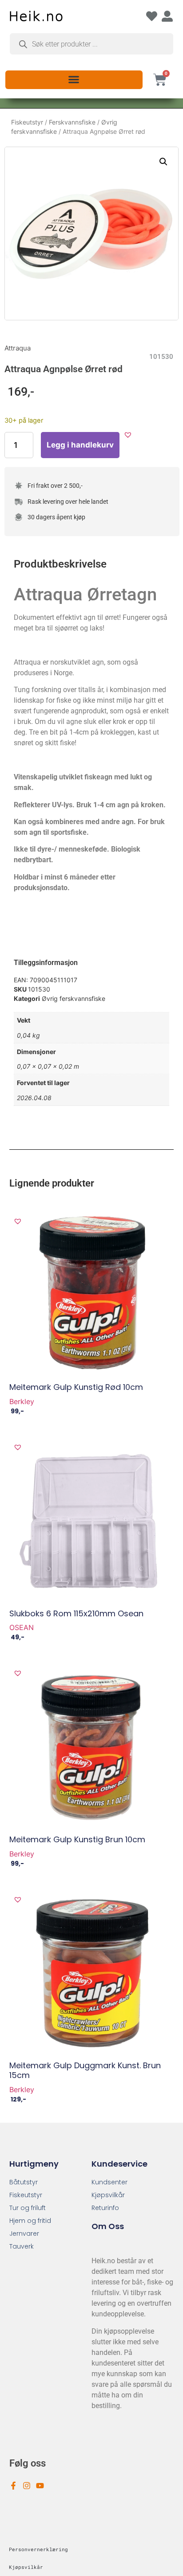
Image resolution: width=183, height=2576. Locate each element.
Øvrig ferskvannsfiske (74, 998)
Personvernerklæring (38, 2549)
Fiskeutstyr (27, 122)
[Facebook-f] (13, 2486)
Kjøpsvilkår (108, 2195)
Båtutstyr (24, 2182)
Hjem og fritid (30, 2221)
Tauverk (22, 2246)
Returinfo (105, 2208)
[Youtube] (40, 2486)
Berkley (22, 1401)
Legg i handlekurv (80, 445)
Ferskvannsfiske (72, 122)
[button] (74, 79)
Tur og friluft (28, 2208)
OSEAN (22, 1627)
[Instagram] (27, 2486)
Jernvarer (24, 2234)
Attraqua (18, 348)
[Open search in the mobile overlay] (91, 44)
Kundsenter (109, 2182)
